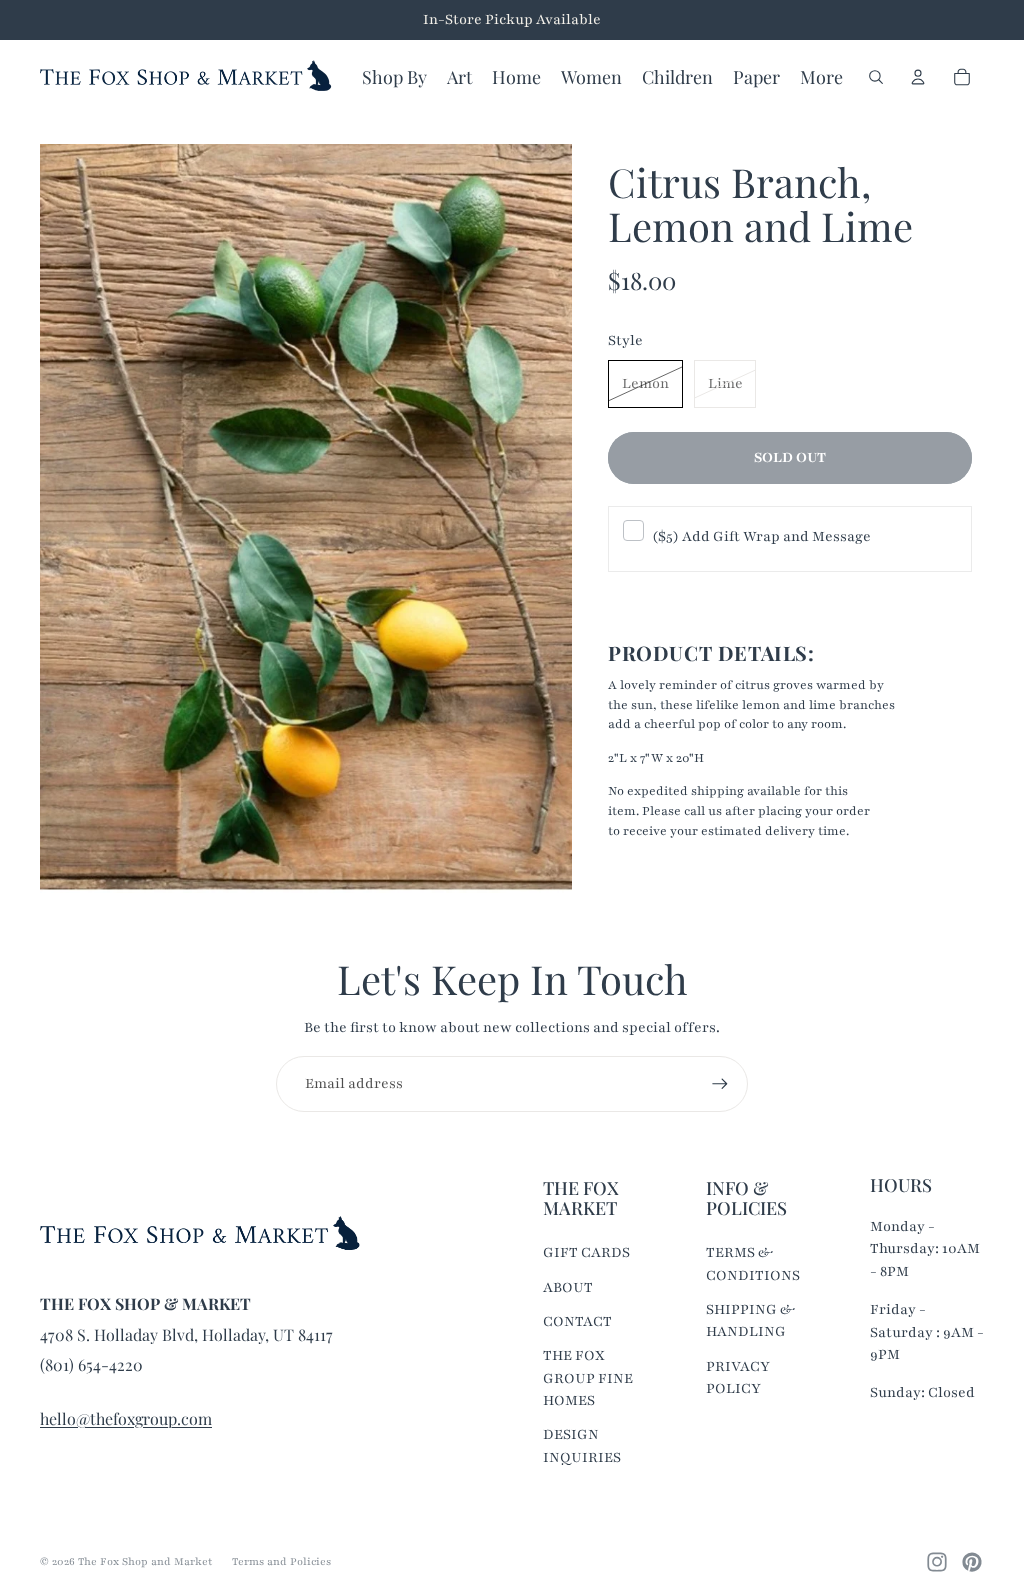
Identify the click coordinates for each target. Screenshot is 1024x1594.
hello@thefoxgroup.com (126, 1418)
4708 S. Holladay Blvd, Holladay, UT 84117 (186, 1334)
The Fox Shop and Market (145, 1561)
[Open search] (876, 77)
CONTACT (577, 1321)
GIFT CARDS (586, 1252)
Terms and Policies (281, 1561)
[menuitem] (821, 77)
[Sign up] (720, 1084)
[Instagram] (937, 1562)
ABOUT (568, 1287)
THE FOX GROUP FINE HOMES (588, 1378)
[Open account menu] (918, 77)
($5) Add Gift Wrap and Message (761, 536)
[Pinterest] (972, 1562)
